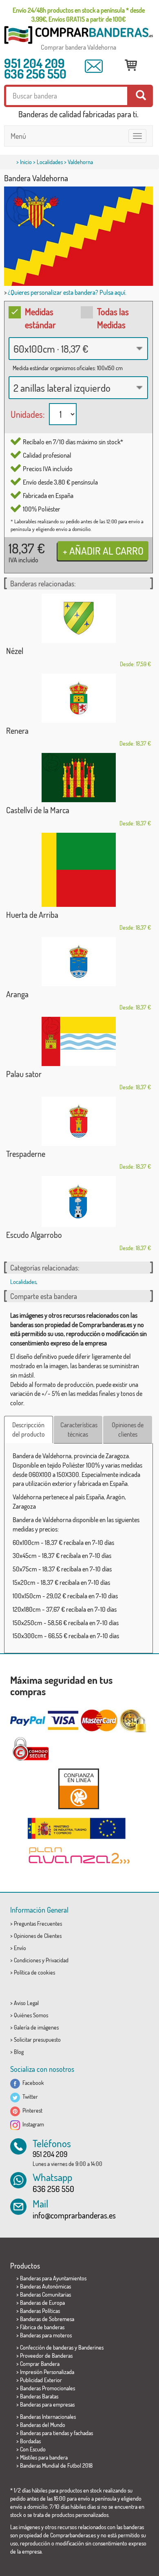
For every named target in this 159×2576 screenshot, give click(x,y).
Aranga (17, 994)
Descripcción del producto (29, 1430)
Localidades (50, 162)
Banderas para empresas (47, 2404)
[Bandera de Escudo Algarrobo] (78, 1201)
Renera (17, 731)
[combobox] (78, 349)
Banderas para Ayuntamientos (53, 2278)
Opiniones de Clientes (38, 1936)
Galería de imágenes (36, 2027)
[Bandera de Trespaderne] (78, 1121)
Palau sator (24, 1074)
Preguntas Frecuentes (38, 1923)
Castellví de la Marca (38, 810)
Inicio (26, 162)
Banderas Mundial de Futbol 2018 (56, 2465)
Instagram (32, 2124)
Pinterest (31, 2110)
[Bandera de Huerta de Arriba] (78, 870)
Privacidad (57, 1960)
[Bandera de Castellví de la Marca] (78, 778)
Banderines (91, 2347)
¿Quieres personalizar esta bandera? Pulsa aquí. (67, 292)
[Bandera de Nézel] (78, 618)
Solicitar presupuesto (37, 2040)
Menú (18, 136)
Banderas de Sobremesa (47, 2319)
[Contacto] (94, 66)
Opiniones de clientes (128, 1430)
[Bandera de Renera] (78, 698)
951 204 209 (34, 63)
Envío (20, 1948)
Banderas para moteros (46, 2335)
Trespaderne (26, 1154)
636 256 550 (35, 74)
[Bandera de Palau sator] (78, 1041)
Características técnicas (79, 1430)
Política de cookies (34, 1972)
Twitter (29, 2097)
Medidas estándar (40, 318)
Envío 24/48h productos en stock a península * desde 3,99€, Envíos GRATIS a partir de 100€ (79, 15)
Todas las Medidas (113, 318)
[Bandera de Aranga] (78, 962)
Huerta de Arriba (32, 915)
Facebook (32, 2083)
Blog (19, 2052)
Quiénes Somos (31, 2015)
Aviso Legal (26, 2003)
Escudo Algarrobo (34, 1235)
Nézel (15, 651)
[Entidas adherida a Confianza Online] (78, 1789)
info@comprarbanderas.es (74, 2215)
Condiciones (27, 1960)
